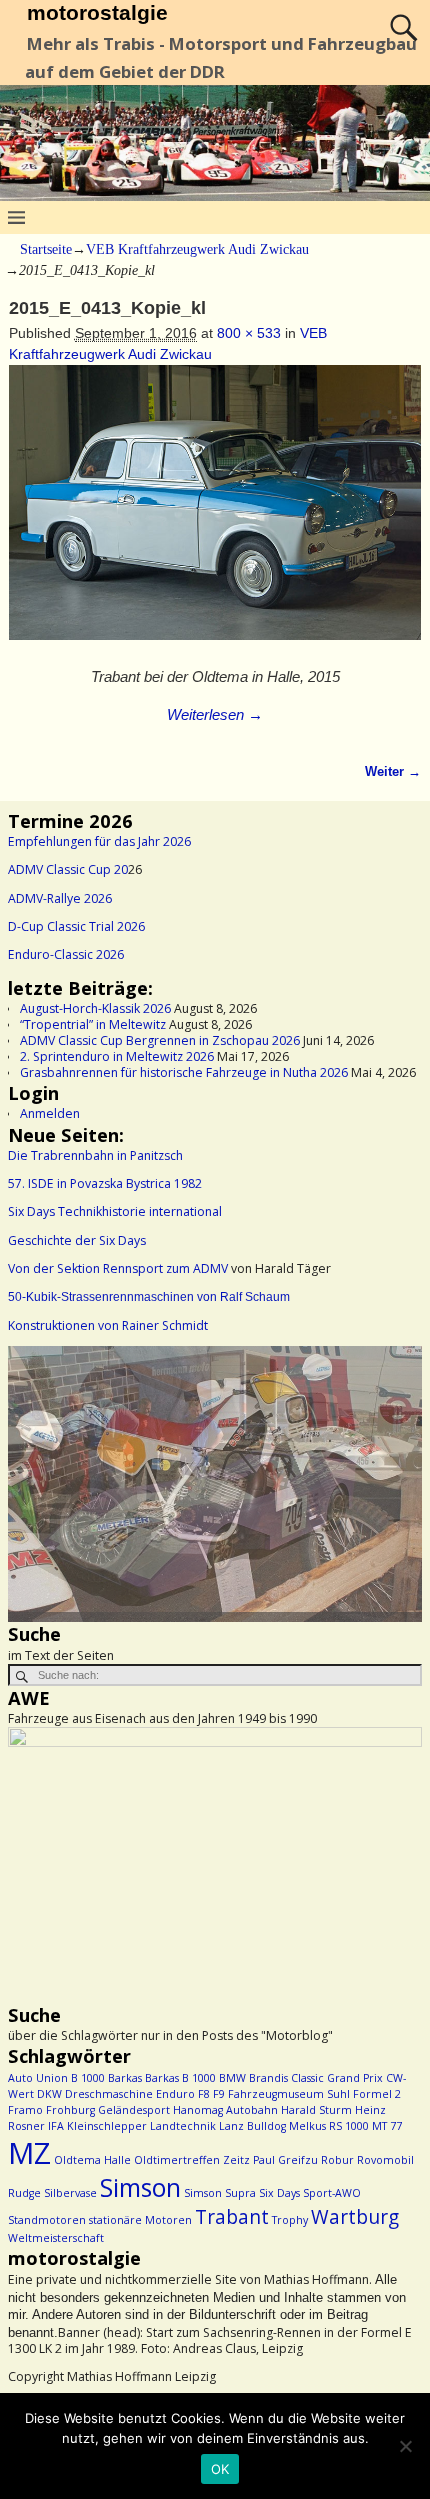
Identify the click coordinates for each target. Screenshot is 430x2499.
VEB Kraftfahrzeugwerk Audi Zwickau (197, 249)
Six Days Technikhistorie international (115, 1211)
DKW (49, 2094)
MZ (29, 2153)
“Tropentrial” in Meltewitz (93, 1024)
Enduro (175, 2094)
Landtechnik (183, 2126)
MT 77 (387, 2126)
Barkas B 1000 (180, 2078)
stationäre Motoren (140, 2220)
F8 (204, 2094)
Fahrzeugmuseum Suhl (289, 2094)
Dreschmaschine (109, 2094)
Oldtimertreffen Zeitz (192, 2160)
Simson (140, 2187)
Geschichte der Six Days (77, 1240)
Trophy (290, 2220)
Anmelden (50, 1113)
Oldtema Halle (92, 2160)
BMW (232, 2078)
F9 (219, 2094)
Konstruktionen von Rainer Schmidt (108, 1325)
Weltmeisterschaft (56, 2238)
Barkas (125, 2078)
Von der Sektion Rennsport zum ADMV (118, 1268)
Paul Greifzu (285, 2160)
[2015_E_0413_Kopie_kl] (215, 513)
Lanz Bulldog (252, 2126)
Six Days (279, 2193)
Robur (337, 2160)
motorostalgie (97, 12)
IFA (56, 2126)
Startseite (46, 249)
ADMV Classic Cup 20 (68, 869)
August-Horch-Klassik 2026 (95, 1008)
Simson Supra (220, 2193)
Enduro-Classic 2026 (66, 954)
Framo (25, 2110)
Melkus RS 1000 (329, 2126)
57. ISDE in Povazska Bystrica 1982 (105, 1183)
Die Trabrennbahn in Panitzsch (95, 1155)
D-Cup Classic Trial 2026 (76, 926)
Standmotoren (47, 2220)
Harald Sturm (316, 2110)
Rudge (24, 2193)
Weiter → (393, 772)
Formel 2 (377, 2094)
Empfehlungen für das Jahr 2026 (99, 841)
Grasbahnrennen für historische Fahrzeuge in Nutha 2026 (184, 1072)
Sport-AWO (332, 2193)
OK (220, 2469)
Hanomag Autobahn (225, 2110)
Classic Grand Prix (337, 2078)
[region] (215, 1484)
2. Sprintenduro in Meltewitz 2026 (117, 1056)
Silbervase (70, 2193)
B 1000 (88, 2078)
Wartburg (355, 2217)
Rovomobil (385, 2160)
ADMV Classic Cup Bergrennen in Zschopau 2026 (160, 1040)
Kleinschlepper (107, 2126)
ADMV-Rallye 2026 (60, 898)
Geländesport (134, 2110)
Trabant (232, 2217)
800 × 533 (249, 333)
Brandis (268, 2078)
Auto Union (38, 2078)
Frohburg (70, 2110)
